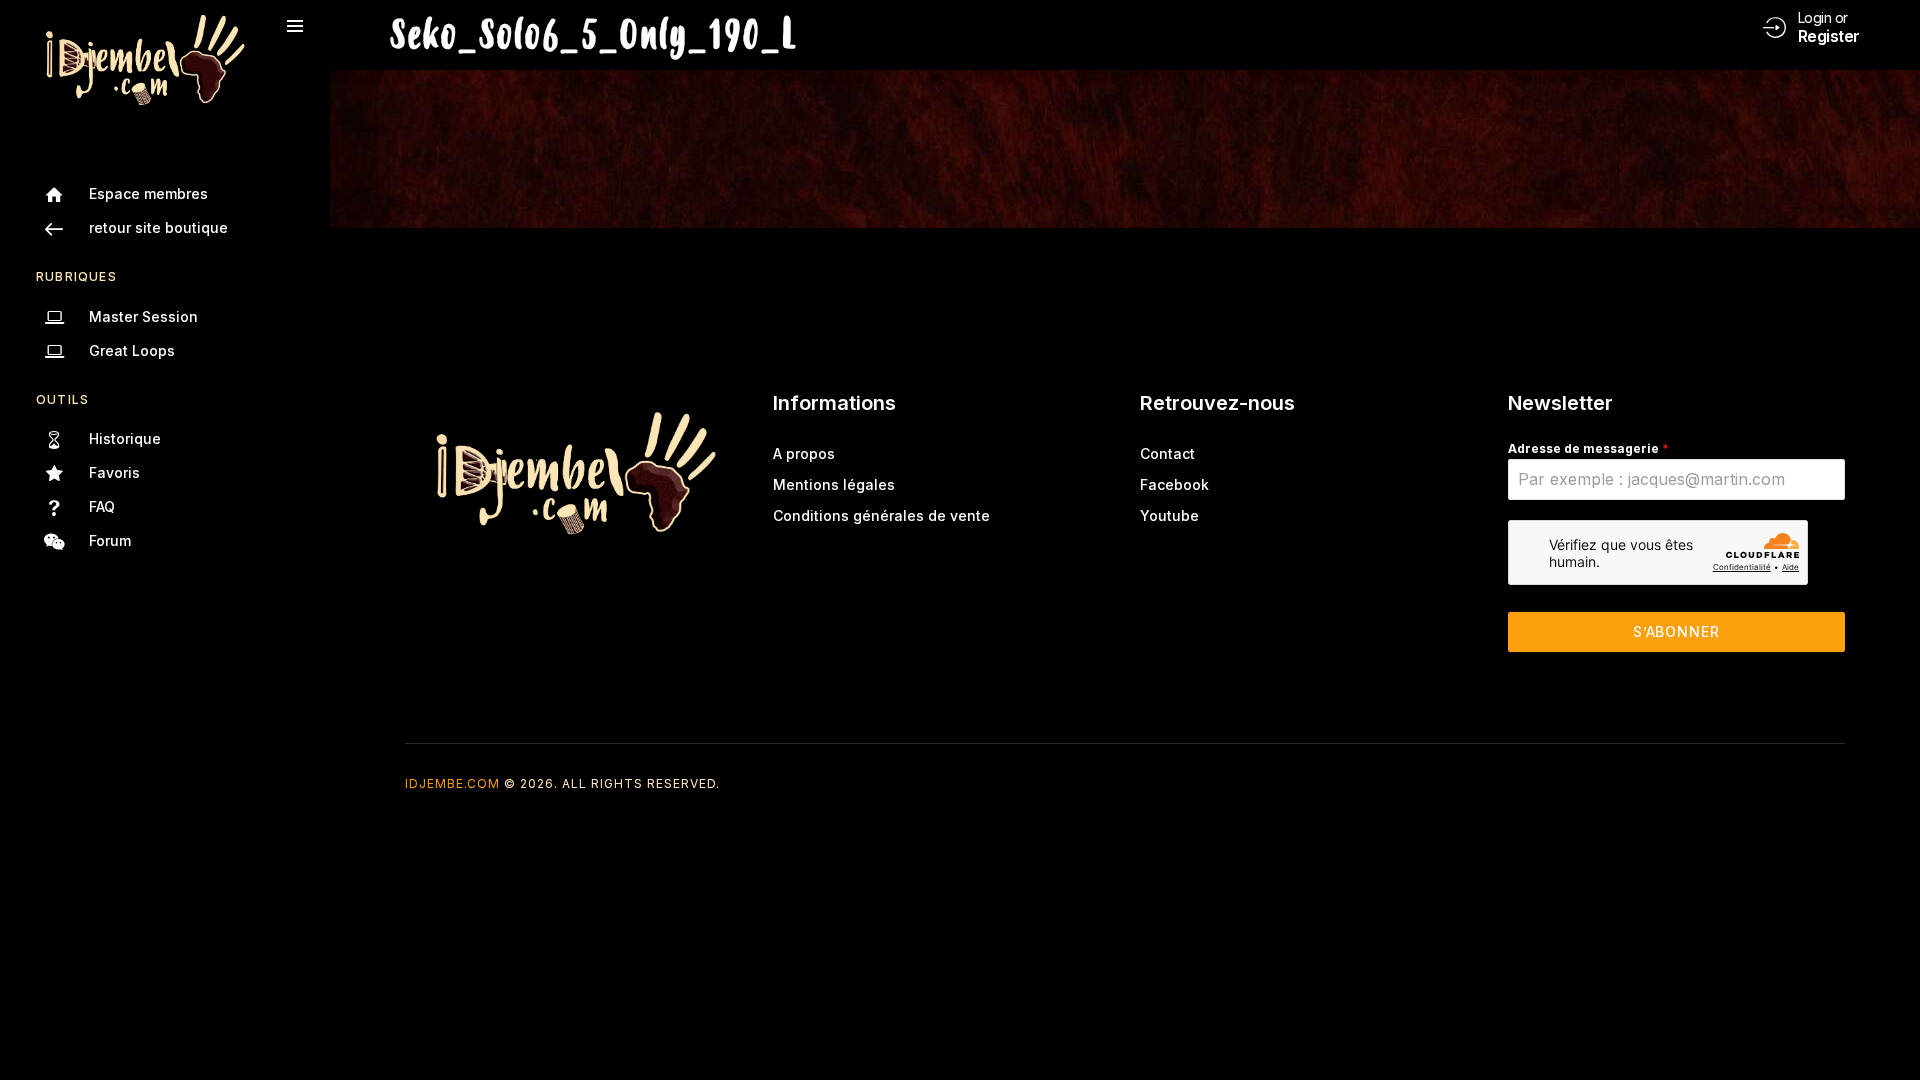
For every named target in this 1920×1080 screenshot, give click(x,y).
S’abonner (1676, 631)
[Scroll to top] (1890, 1027)
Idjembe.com (452, 783)
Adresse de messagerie (1588, 448)
